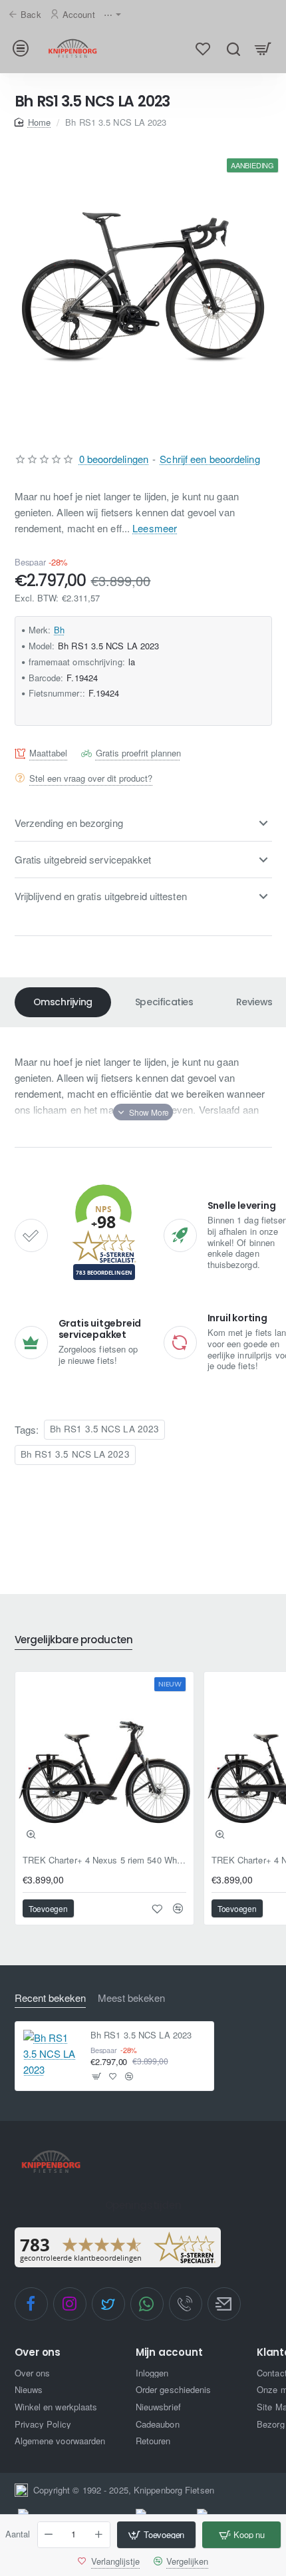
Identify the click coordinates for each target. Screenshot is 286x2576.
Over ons (38, 2353)
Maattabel (48, 753)
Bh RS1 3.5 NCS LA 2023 (104, 1429)
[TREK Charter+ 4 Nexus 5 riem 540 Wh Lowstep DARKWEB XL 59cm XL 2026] (104, 1761)
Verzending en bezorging (69, 823)
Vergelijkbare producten (74, 1640)
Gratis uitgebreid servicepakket (83, 859)
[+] (98, 2535)
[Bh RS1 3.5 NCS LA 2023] (52, 2054)
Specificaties (164, 1002)
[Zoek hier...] (233, 48)
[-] (49, 2535)
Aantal (18, 2534)
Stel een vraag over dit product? (91, 778)
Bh (59, 630)
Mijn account (169, 2353)
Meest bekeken (131, 1998)
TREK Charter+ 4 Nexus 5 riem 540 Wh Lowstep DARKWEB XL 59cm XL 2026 (104, 1860)
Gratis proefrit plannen (138, 753)
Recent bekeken (50, 1998)
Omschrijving (63, 1002)
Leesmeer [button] (155, 528)
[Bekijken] (263, 48)
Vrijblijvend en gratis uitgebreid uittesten (101, 896)
